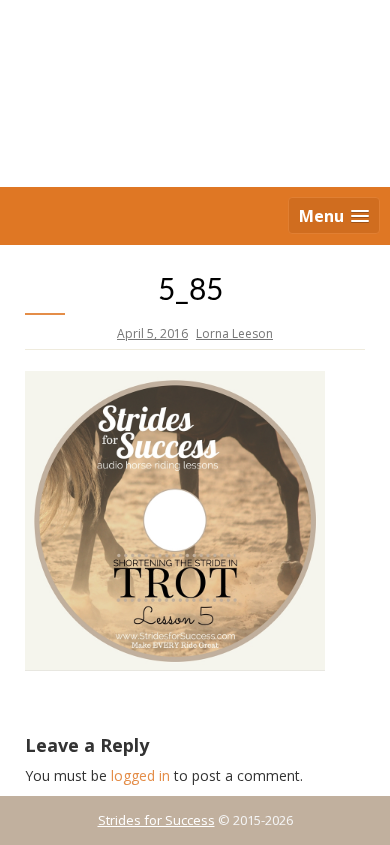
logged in (140, 775)
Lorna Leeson (234, 333)
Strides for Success (156, 820)
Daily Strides (195, 95)
